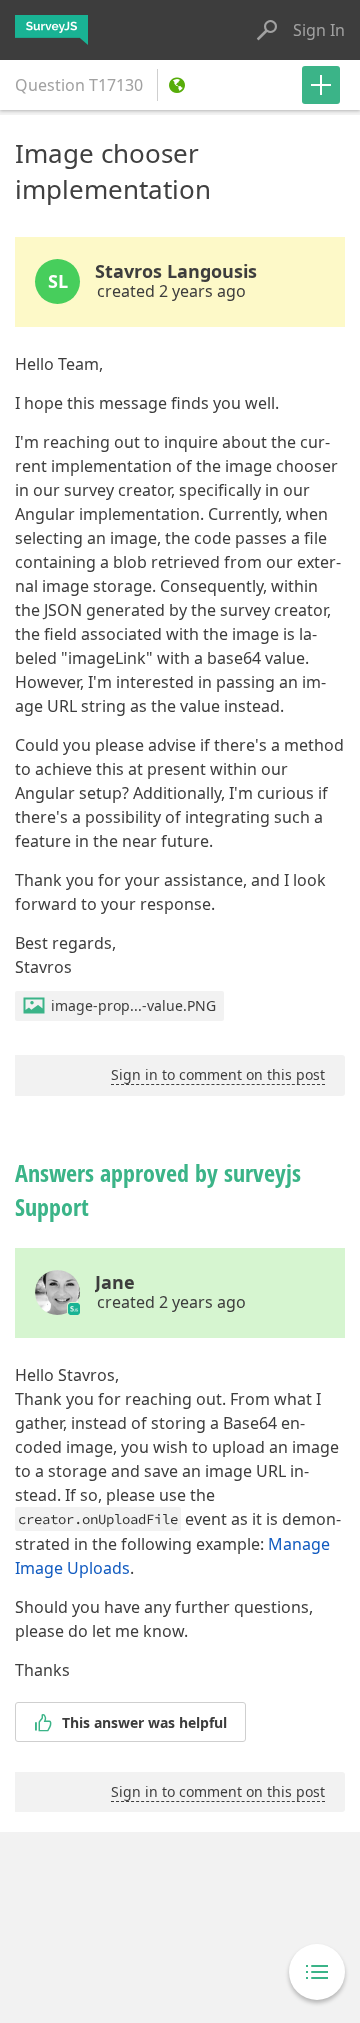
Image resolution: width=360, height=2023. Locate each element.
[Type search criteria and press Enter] (267, 30)
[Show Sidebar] (317, 1972)
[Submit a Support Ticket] (321, 85)
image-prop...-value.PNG (133, 1005)
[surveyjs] (51, 30)
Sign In (319, 30)
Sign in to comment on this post (218, 1074)
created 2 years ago (171, 291)
